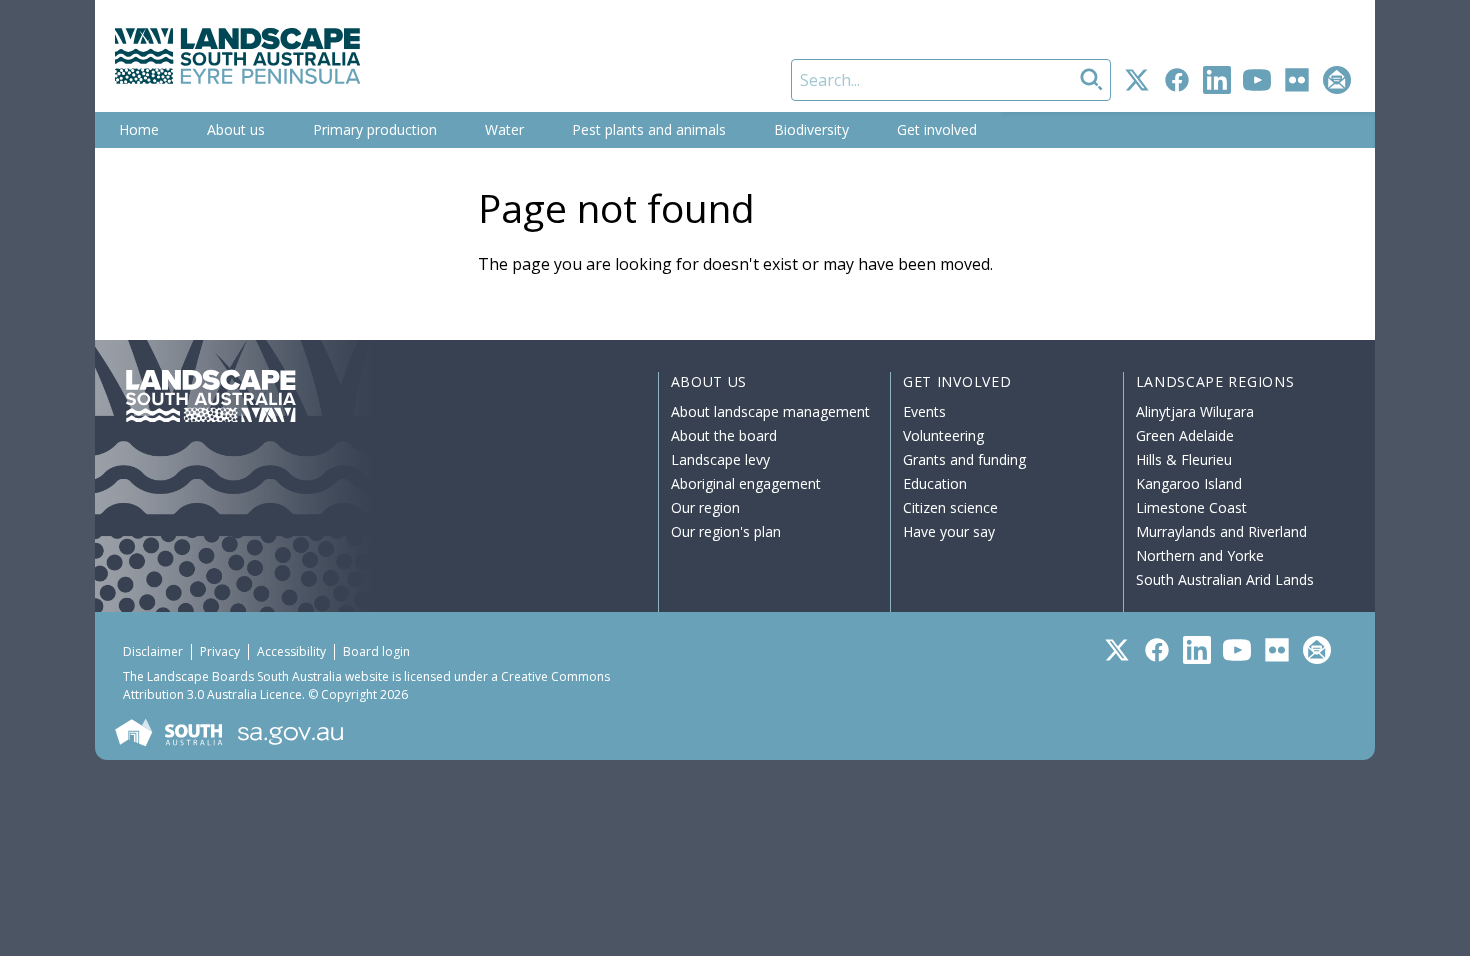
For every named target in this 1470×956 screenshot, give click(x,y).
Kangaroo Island (1189, 483)
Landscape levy (720, 459)
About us (236, 129)
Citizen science (950, 507)
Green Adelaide (1185, 435)
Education (935, 483)
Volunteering (943, 435)
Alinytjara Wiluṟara (1195, 411)
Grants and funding (964, 459)
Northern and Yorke (1200, 555)
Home (139, 129)
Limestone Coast (1191, 507)
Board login (376, 651)
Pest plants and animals (649, 129)
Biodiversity (811, 129)
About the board (724, 435)
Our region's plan (726, 531)
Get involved (937, 129)
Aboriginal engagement (746, 483)
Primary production (375, 129)
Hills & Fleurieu (1184, 459)
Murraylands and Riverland (1221, 531)
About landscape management (770, 411)
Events (924, 411)
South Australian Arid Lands (1225, 579)
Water (504, 129)
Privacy (220, 651)
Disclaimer (153, 651)
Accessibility (291, 651)
